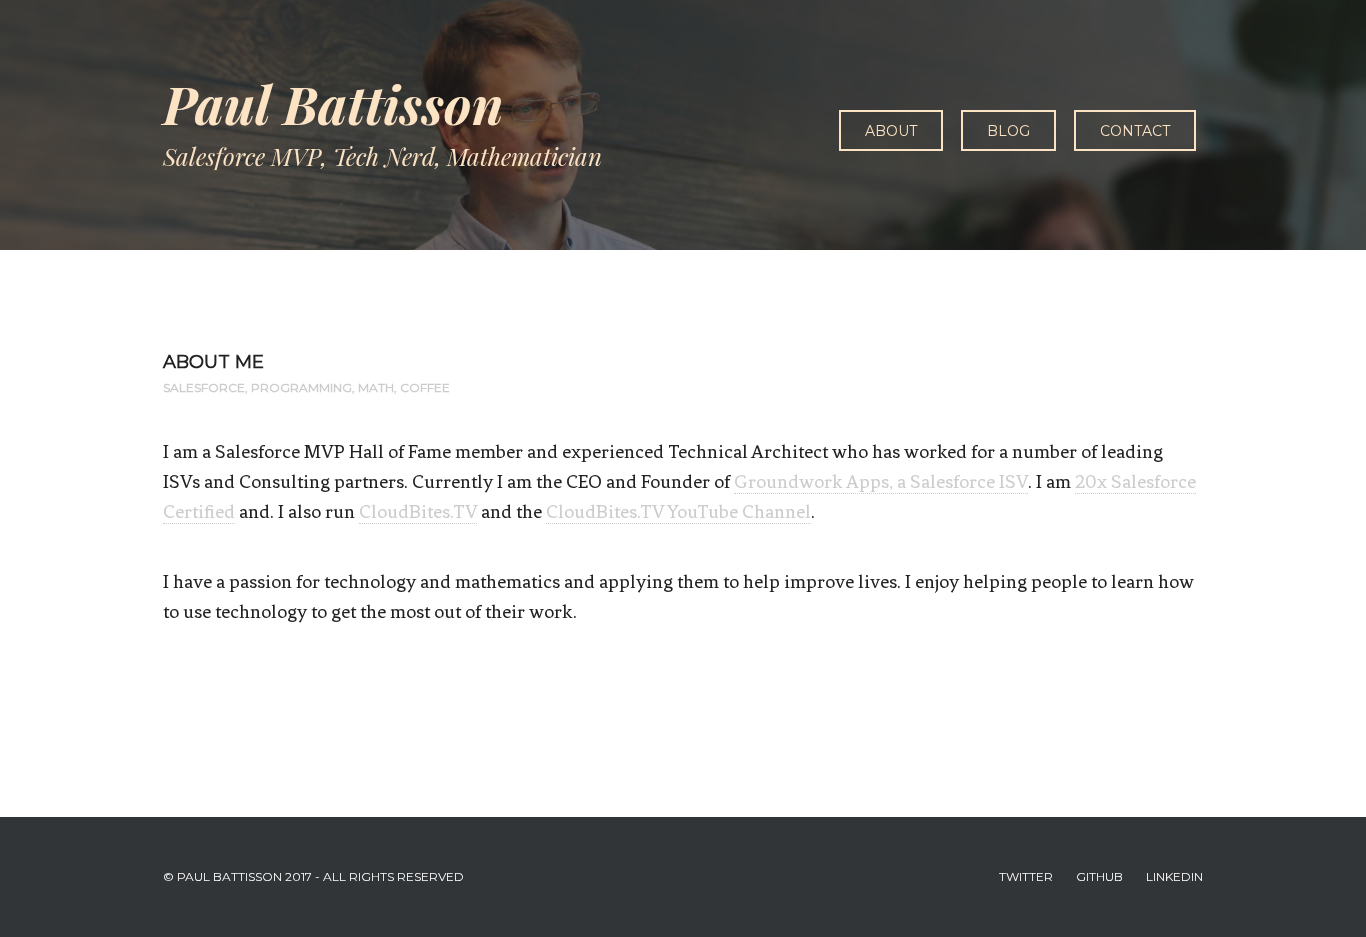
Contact (1135, 131)
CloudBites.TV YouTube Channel (678, 511)
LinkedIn (1174, 876)
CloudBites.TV (418, 511)
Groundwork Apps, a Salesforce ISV (881, 481)
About (891, 131)
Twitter (1026, 876)
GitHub (1099, 876)
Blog (1008, 131)
